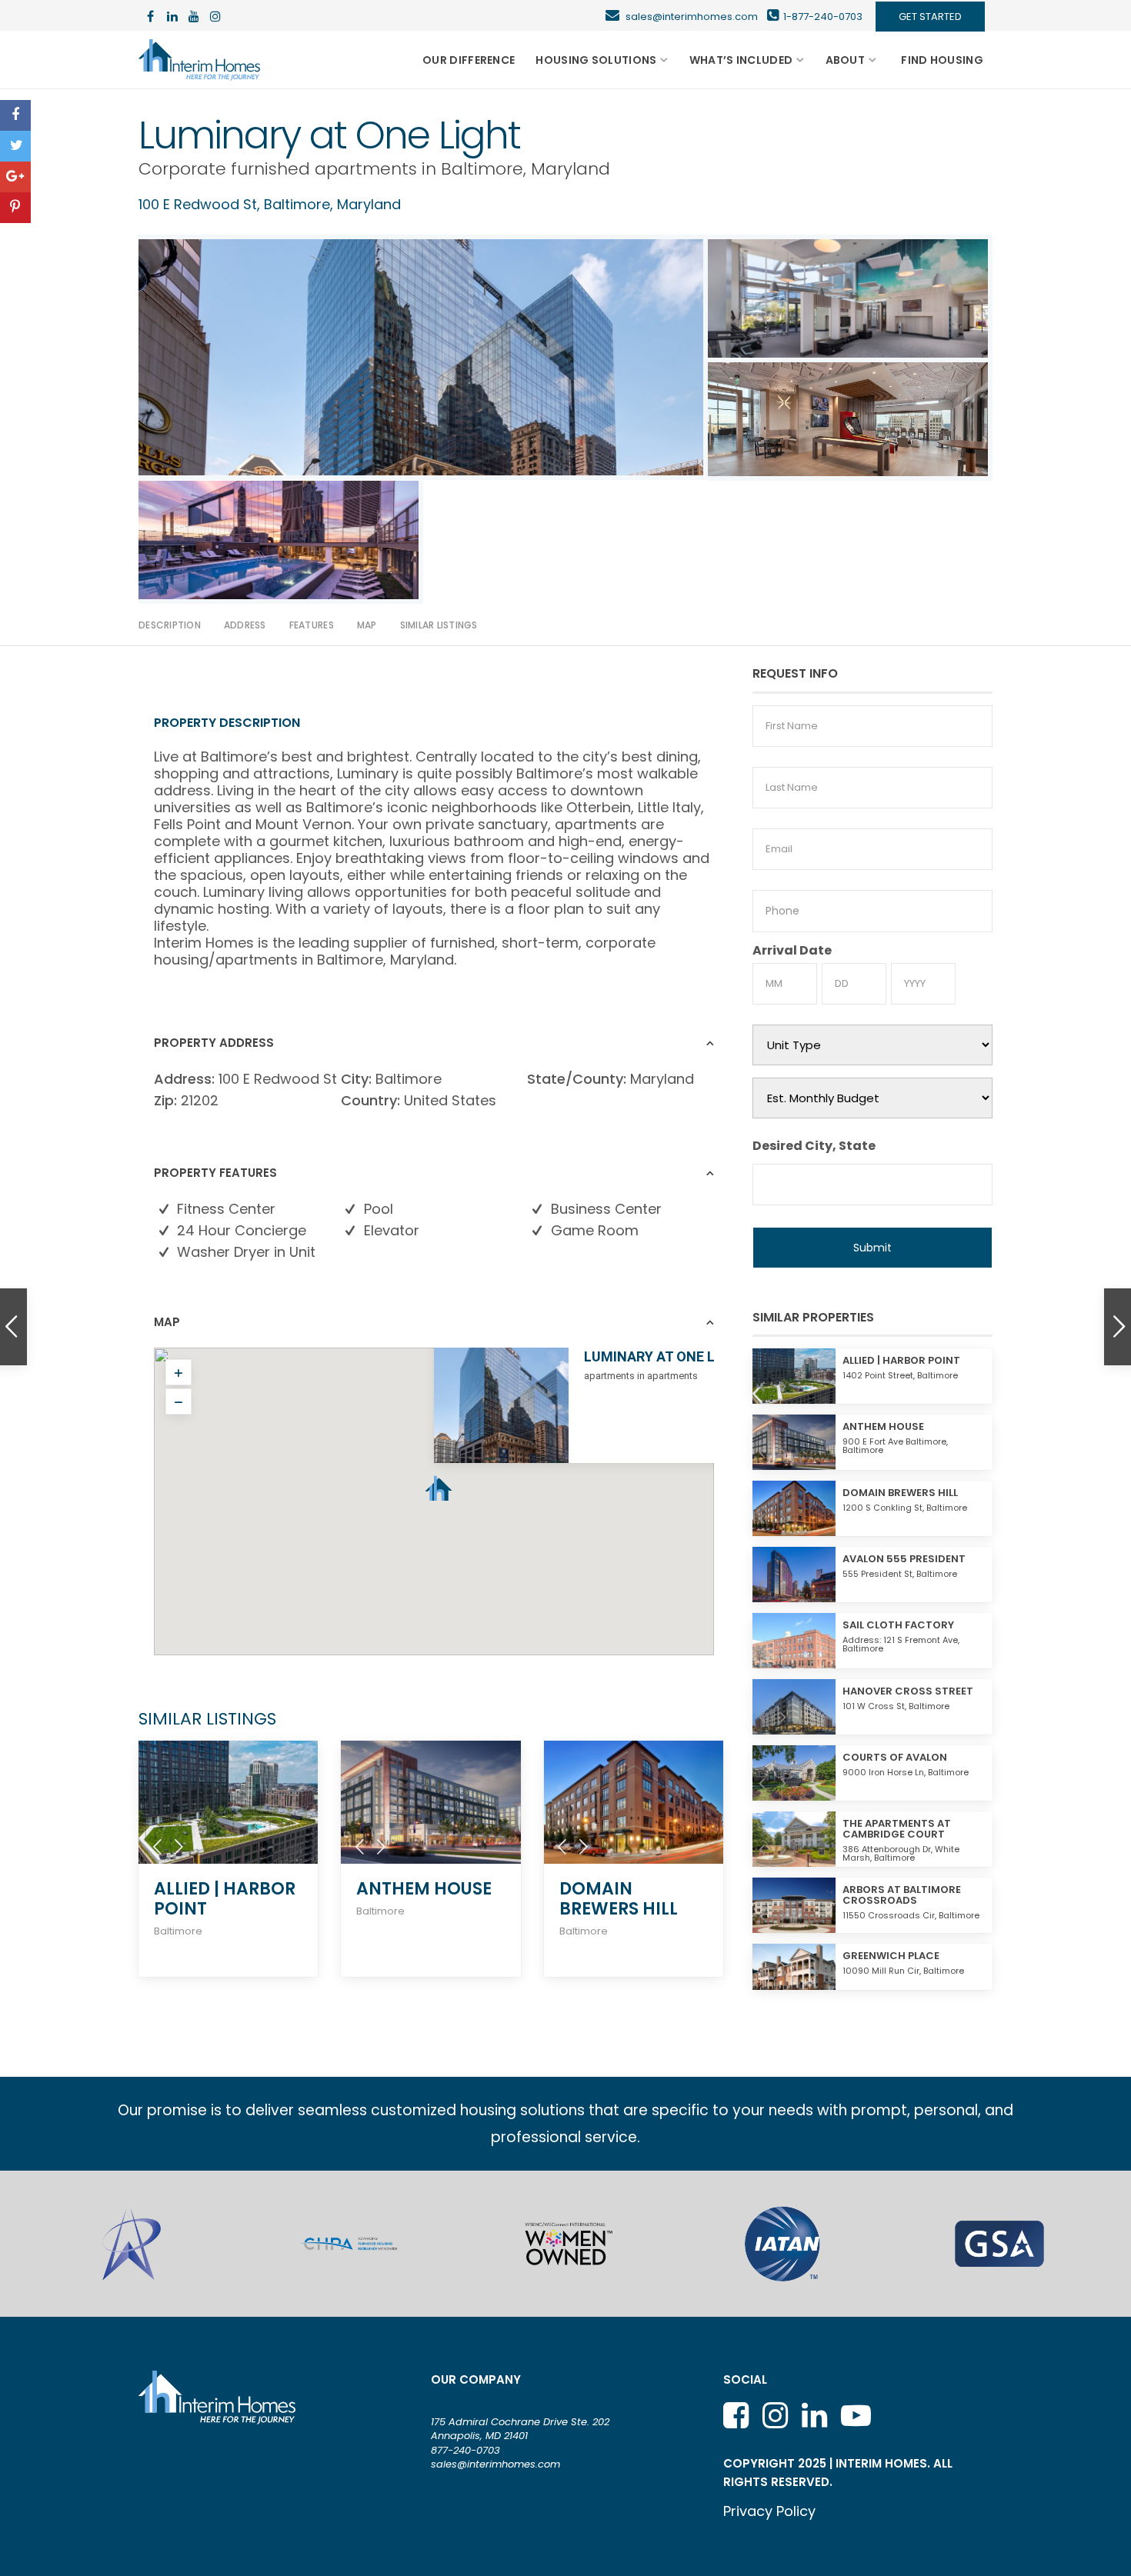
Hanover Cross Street (908, 1691)
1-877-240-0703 (823, 17)
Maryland (571, 169)
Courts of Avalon (895, 1757)
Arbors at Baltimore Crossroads (902, 1895)
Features (312, 625)
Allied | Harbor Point (225, 1899)
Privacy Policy (769, 2511)
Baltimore (482, 169)
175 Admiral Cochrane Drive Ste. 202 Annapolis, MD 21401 (520, 2429)
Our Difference (469, 60)
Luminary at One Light (666, 1356)
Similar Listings (439, 625)
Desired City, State (814, 1146)
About (846, 60)
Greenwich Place (891, 1956)
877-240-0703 (465, 2450)
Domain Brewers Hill (619, 1899)
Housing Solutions (596, 60)
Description (170, 625)
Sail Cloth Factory (898, 1625)
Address (245, 625)
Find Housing (942, 60)
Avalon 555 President (904, 1559)
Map (367, 625)
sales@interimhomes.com (696, 17)
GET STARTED (930, 17)
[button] (439, 1482)
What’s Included (741, 60)
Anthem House (424, 1889)
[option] (132, 2244)
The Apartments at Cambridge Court (897, 1829)
